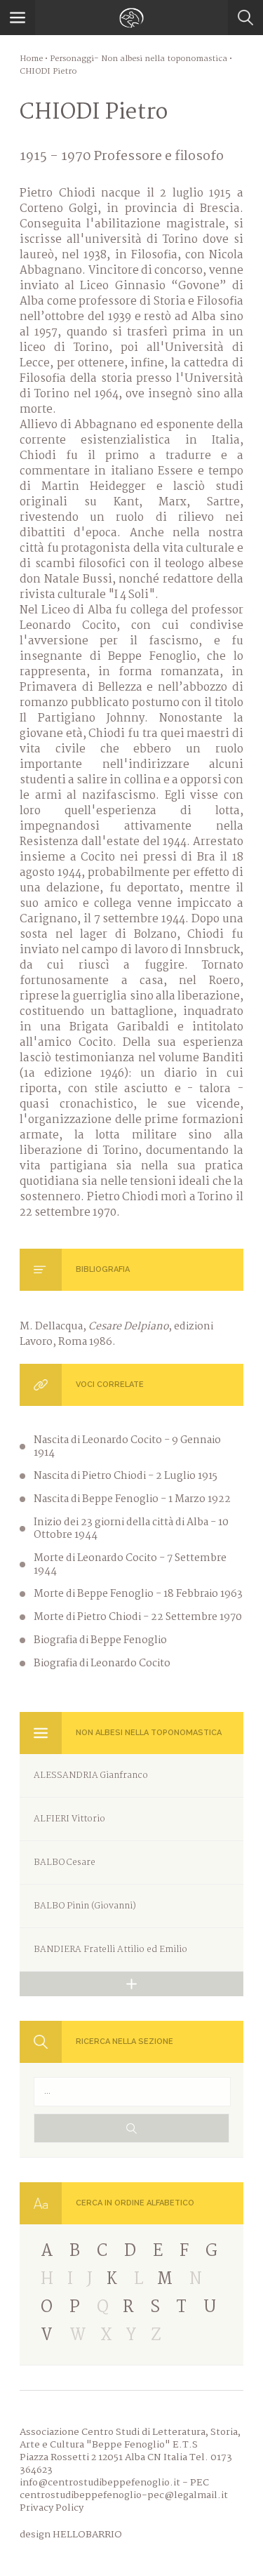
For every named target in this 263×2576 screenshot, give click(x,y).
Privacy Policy (52, 2508)
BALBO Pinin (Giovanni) (85, 1906)
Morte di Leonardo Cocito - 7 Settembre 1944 (130, 1565)
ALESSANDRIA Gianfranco (91, 1775)
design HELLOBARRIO (71, 2535)
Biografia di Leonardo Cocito (102, 1664)
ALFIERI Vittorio (69, 1819)
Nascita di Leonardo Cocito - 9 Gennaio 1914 (127, 1447)
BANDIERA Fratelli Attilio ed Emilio (110, 1950)
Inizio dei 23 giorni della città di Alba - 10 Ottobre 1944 (131, 1529)
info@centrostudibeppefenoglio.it (100, 2483)
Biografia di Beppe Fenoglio (100, 1640)
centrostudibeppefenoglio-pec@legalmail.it (124, 2495)
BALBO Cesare (65, 1863)
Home (31, 59)
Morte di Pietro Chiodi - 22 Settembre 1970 (138, 1617)
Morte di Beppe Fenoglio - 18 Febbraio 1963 (138, 1594)
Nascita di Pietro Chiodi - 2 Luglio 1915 (126, 1476)
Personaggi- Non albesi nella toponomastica (139, 59)
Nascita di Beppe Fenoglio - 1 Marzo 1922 (132, 1499)
